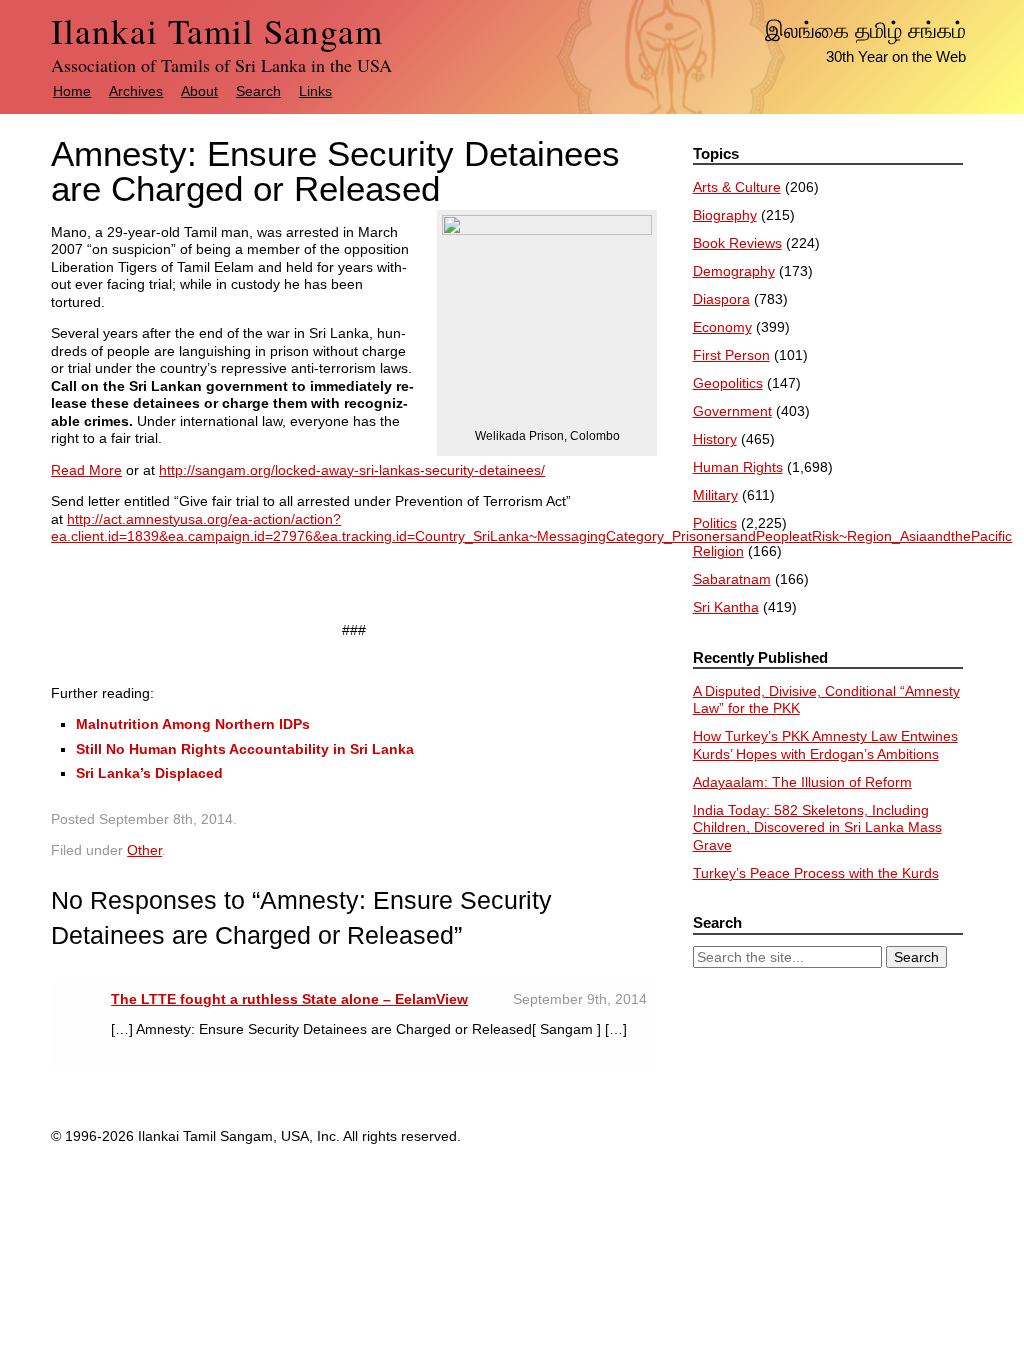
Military (715, 495)
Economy (722, 327)
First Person (731, 355)
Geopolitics (728, 383)
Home (72, 91)
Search (258, 91)
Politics (715, 523)
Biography (725, 215)
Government (732, 411)
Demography (734, 271)
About (199, 91)
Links (315, 91)
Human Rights (738, 467)
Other (144, 850)
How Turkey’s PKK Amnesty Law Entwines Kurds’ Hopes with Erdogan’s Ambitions (825, 745)
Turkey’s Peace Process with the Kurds (816, 873)
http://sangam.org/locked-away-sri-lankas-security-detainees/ (352, 470)
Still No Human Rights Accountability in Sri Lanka (245, 749)
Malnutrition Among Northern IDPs (193, 724)
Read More (86, 470)
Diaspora (721, 299)
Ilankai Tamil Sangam (217, 30)
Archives (136, 91)
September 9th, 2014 (580, 999)
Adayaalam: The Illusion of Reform (802, 782)
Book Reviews (737, 243)
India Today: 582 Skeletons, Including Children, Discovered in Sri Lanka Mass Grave (817, 827)
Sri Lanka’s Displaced (149, 773)
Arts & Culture (737, 187)
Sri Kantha (726, 607)
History (715, 439)
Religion (718, 551)
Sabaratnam (732, 579)
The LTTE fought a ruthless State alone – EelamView (289, 999)
